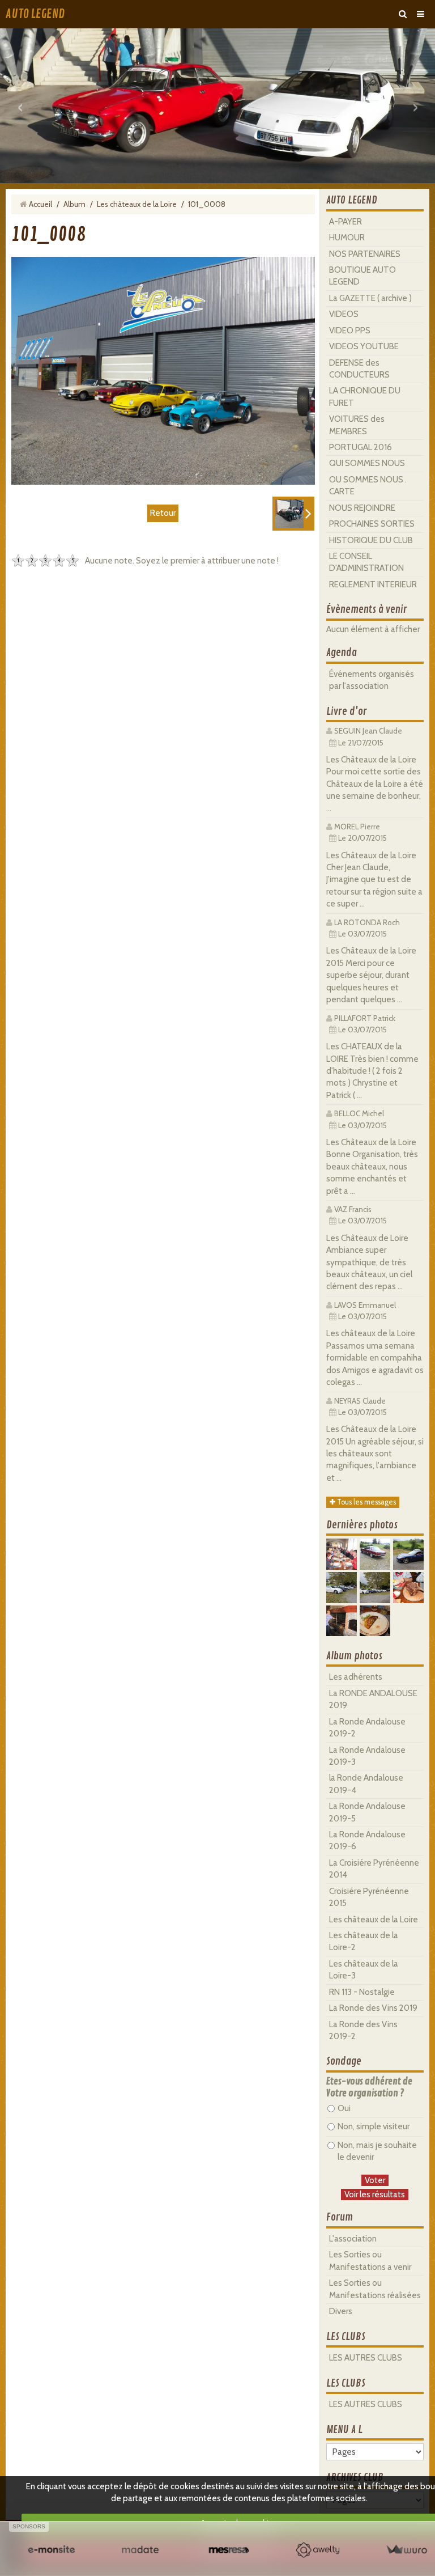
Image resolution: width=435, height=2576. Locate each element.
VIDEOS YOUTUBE (364, 346)
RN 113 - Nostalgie (362, 1992)
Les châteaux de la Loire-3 (364, 1970)
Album (74, 204)
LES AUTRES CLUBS (366, 2358)
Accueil (40, 204)
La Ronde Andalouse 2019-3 (367, 1756)
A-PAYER (346, 222)
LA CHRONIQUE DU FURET (365, 397)
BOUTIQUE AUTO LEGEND (362, 276)
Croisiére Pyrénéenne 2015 (369, 1897)
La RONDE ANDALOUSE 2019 (373, 1699)
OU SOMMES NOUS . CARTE (368, 486)
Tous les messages (366, 1502)
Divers (341, 2311)
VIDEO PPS (350, 331)
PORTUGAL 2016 (361, 447)
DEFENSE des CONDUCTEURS (359, 369)
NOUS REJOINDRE (362, 508)
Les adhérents (356, 1677)
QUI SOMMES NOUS (367, 463)
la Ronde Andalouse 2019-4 (366, 1784)
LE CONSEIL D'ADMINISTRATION (366, 562)
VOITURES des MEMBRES (357, 425)
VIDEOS (344, 314)
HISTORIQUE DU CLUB (371, 540)
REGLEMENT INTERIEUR (373, 584)
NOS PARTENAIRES (365, 254)
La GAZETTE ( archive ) (370, 298)
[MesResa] (229, 2550)
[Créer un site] (51, 2550)
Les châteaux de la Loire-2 (364, 1941)
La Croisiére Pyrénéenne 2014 (374, 1869)
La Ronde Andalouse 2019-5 (367, 1812)
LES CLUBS (346, 2337)
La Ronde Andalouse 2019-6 (367, 1840)
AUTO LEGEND (35, 14)
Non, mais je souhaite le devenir (377, 2151)
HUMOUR (347, 238)
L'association (353, 2239)
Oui (344, 2108)
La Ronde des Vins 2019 (373, 2008)
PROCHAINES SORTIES (372, 524)
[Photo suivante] (293, 514)
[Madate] (140, 2550)
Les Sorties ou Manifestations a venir (370, 2261)
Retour (163, 513)
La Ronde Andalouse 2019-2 (367, 1728)
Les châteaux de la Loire (137, 204)
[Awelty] (317, 2550)
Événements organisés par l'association (372, 680)
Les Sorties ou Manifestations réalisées (375, 2289)
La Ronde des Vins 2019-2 (363, 2030)
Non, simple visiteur (374, 2126)
